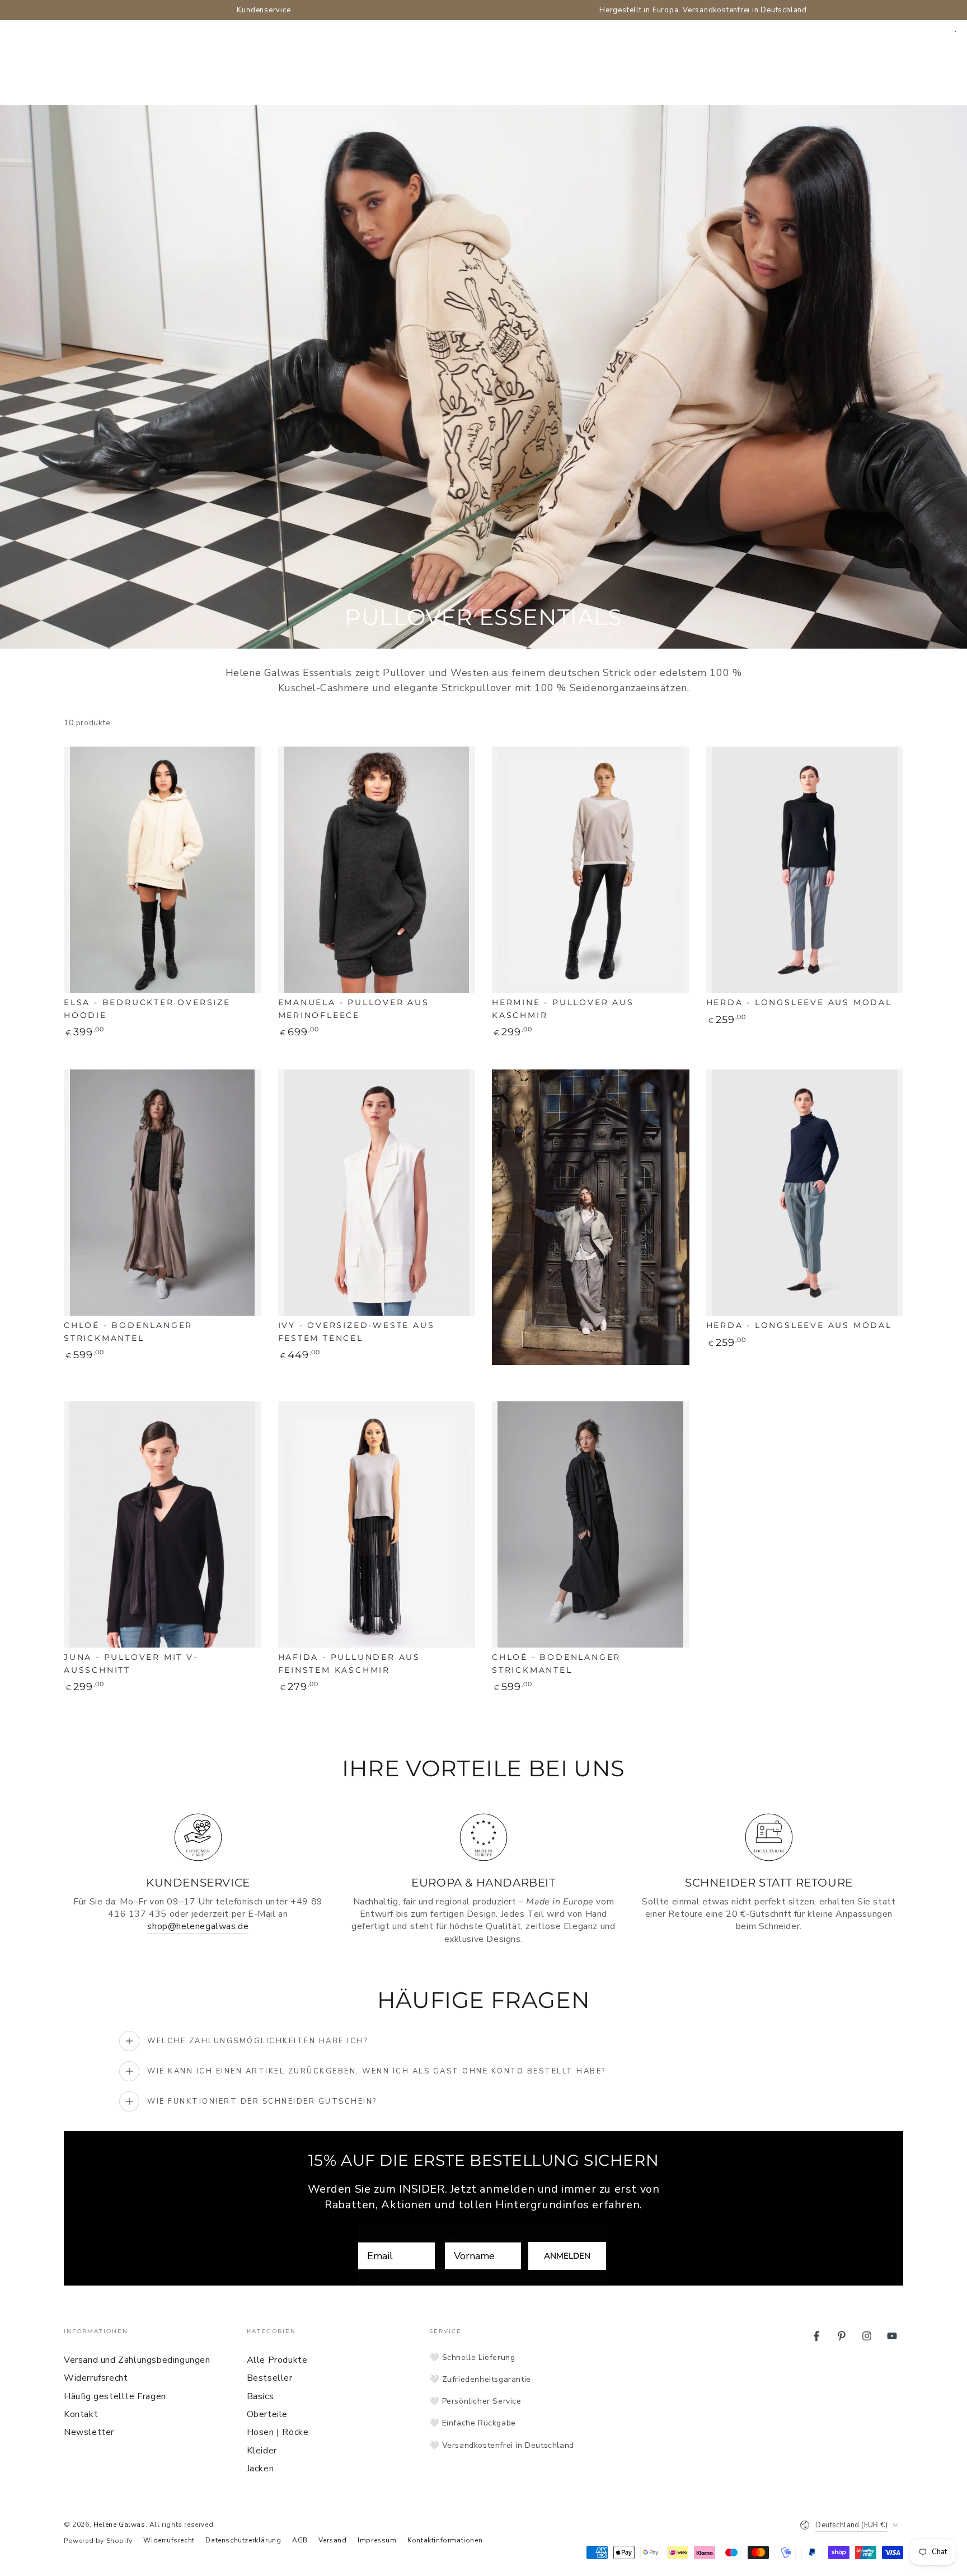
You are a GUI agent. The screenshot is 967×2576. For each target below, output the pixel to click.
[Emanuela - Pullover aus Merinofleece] (377, 870)
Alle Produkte (277, 2360)
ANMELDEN (567, 2256)
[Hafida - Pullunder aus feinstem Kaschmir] (377, 1525)
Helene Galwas (119, 2525)
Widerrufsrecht (96, 2378)
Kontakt (81, 2414)
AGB (300, 2540)
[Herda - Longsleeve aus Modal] (805, 870)
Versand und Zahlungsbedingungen (137, 2360)
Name (458, 2232)
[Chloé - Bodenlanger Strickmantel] (163, 1193)
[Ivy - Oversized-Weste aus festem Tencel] (377, 1193)
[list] (483, 1877)
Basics (260, 2396)
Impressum (377, 2540)
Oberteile (267, 2414)
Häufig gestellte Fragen (115, 2396)
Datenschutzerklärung (243, 2540)
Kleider (262, 2451)
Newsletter (89, 2432)
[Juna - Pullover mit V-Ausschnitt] (163, 1525)
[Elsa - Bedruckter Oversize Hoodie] (163, 870)
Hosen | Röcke (278, 2432)
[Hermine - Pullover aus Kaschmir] (591, 870)
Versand (332, 2540)
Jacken (260, 2469)
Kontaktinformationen (445, 2540)
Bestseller (270, 2378)
